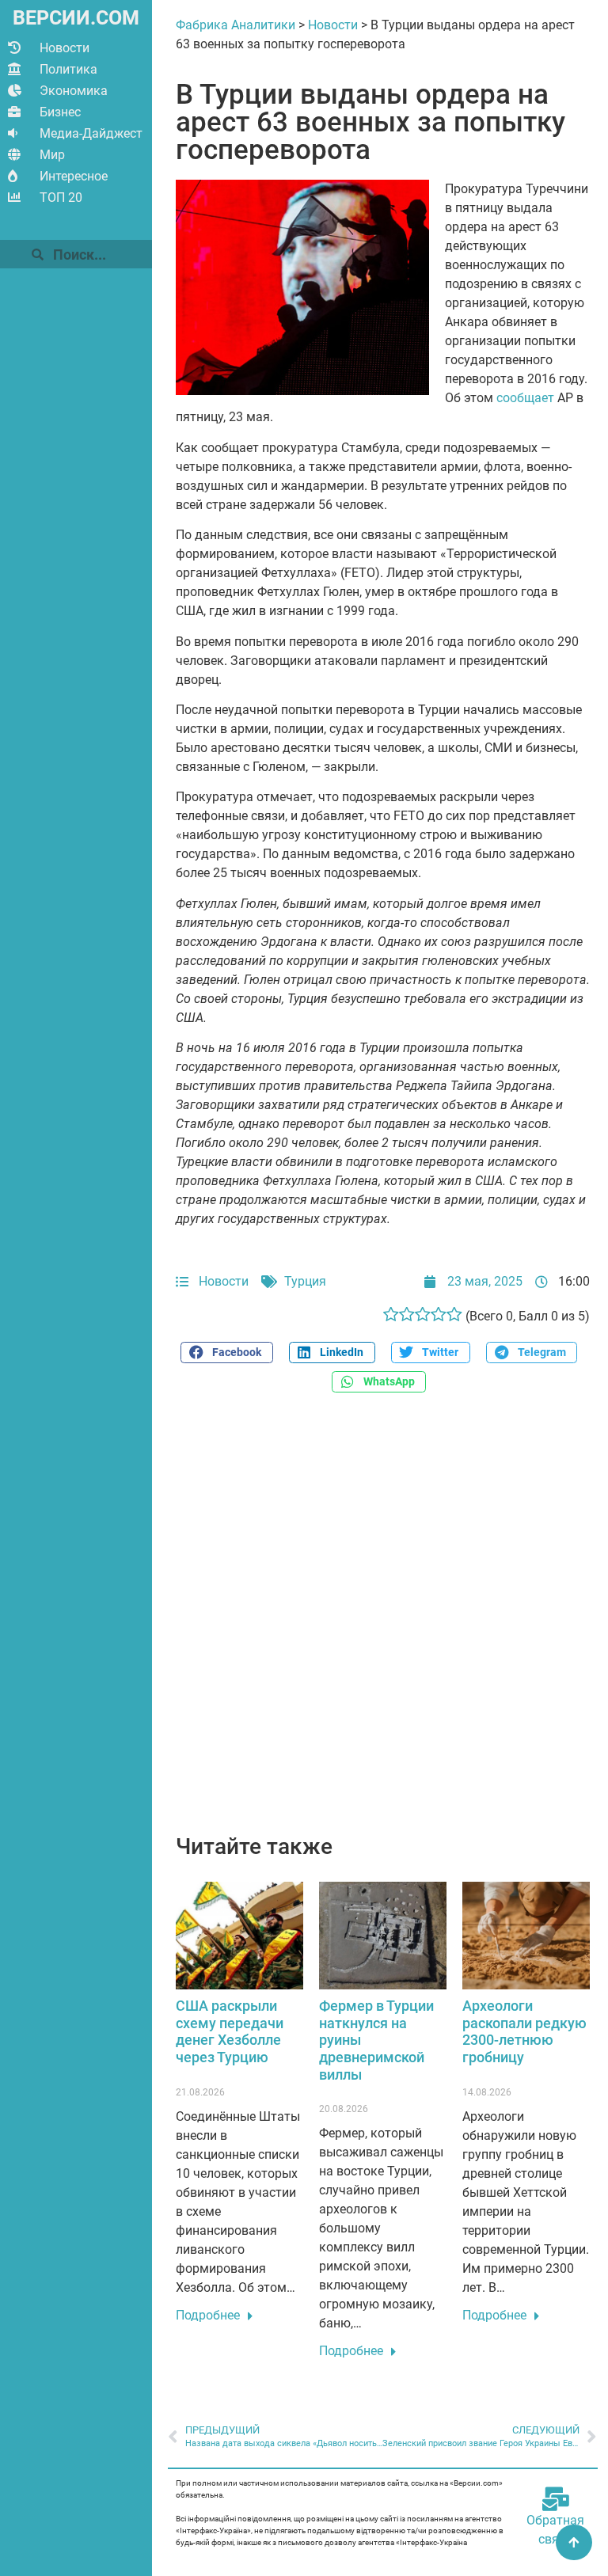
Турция (305, 1281)
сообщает (525, 398)
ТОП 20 (61, 198)
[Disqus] (383, 1622)
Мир (52, 155)
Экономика (74, 91)
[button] (226, 1353)
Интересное (74, 176)
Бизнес (60, 112)
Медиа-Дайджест (91, 133)
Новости (65, 48)
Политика (68, 69)
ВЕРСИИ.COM (76, 18)
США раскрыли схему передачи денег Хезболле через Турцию (230, 2031)
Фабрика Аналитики (236, 25)
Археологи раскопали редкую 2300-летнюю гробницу (524, 2031)
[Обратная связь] (556, 2499)
